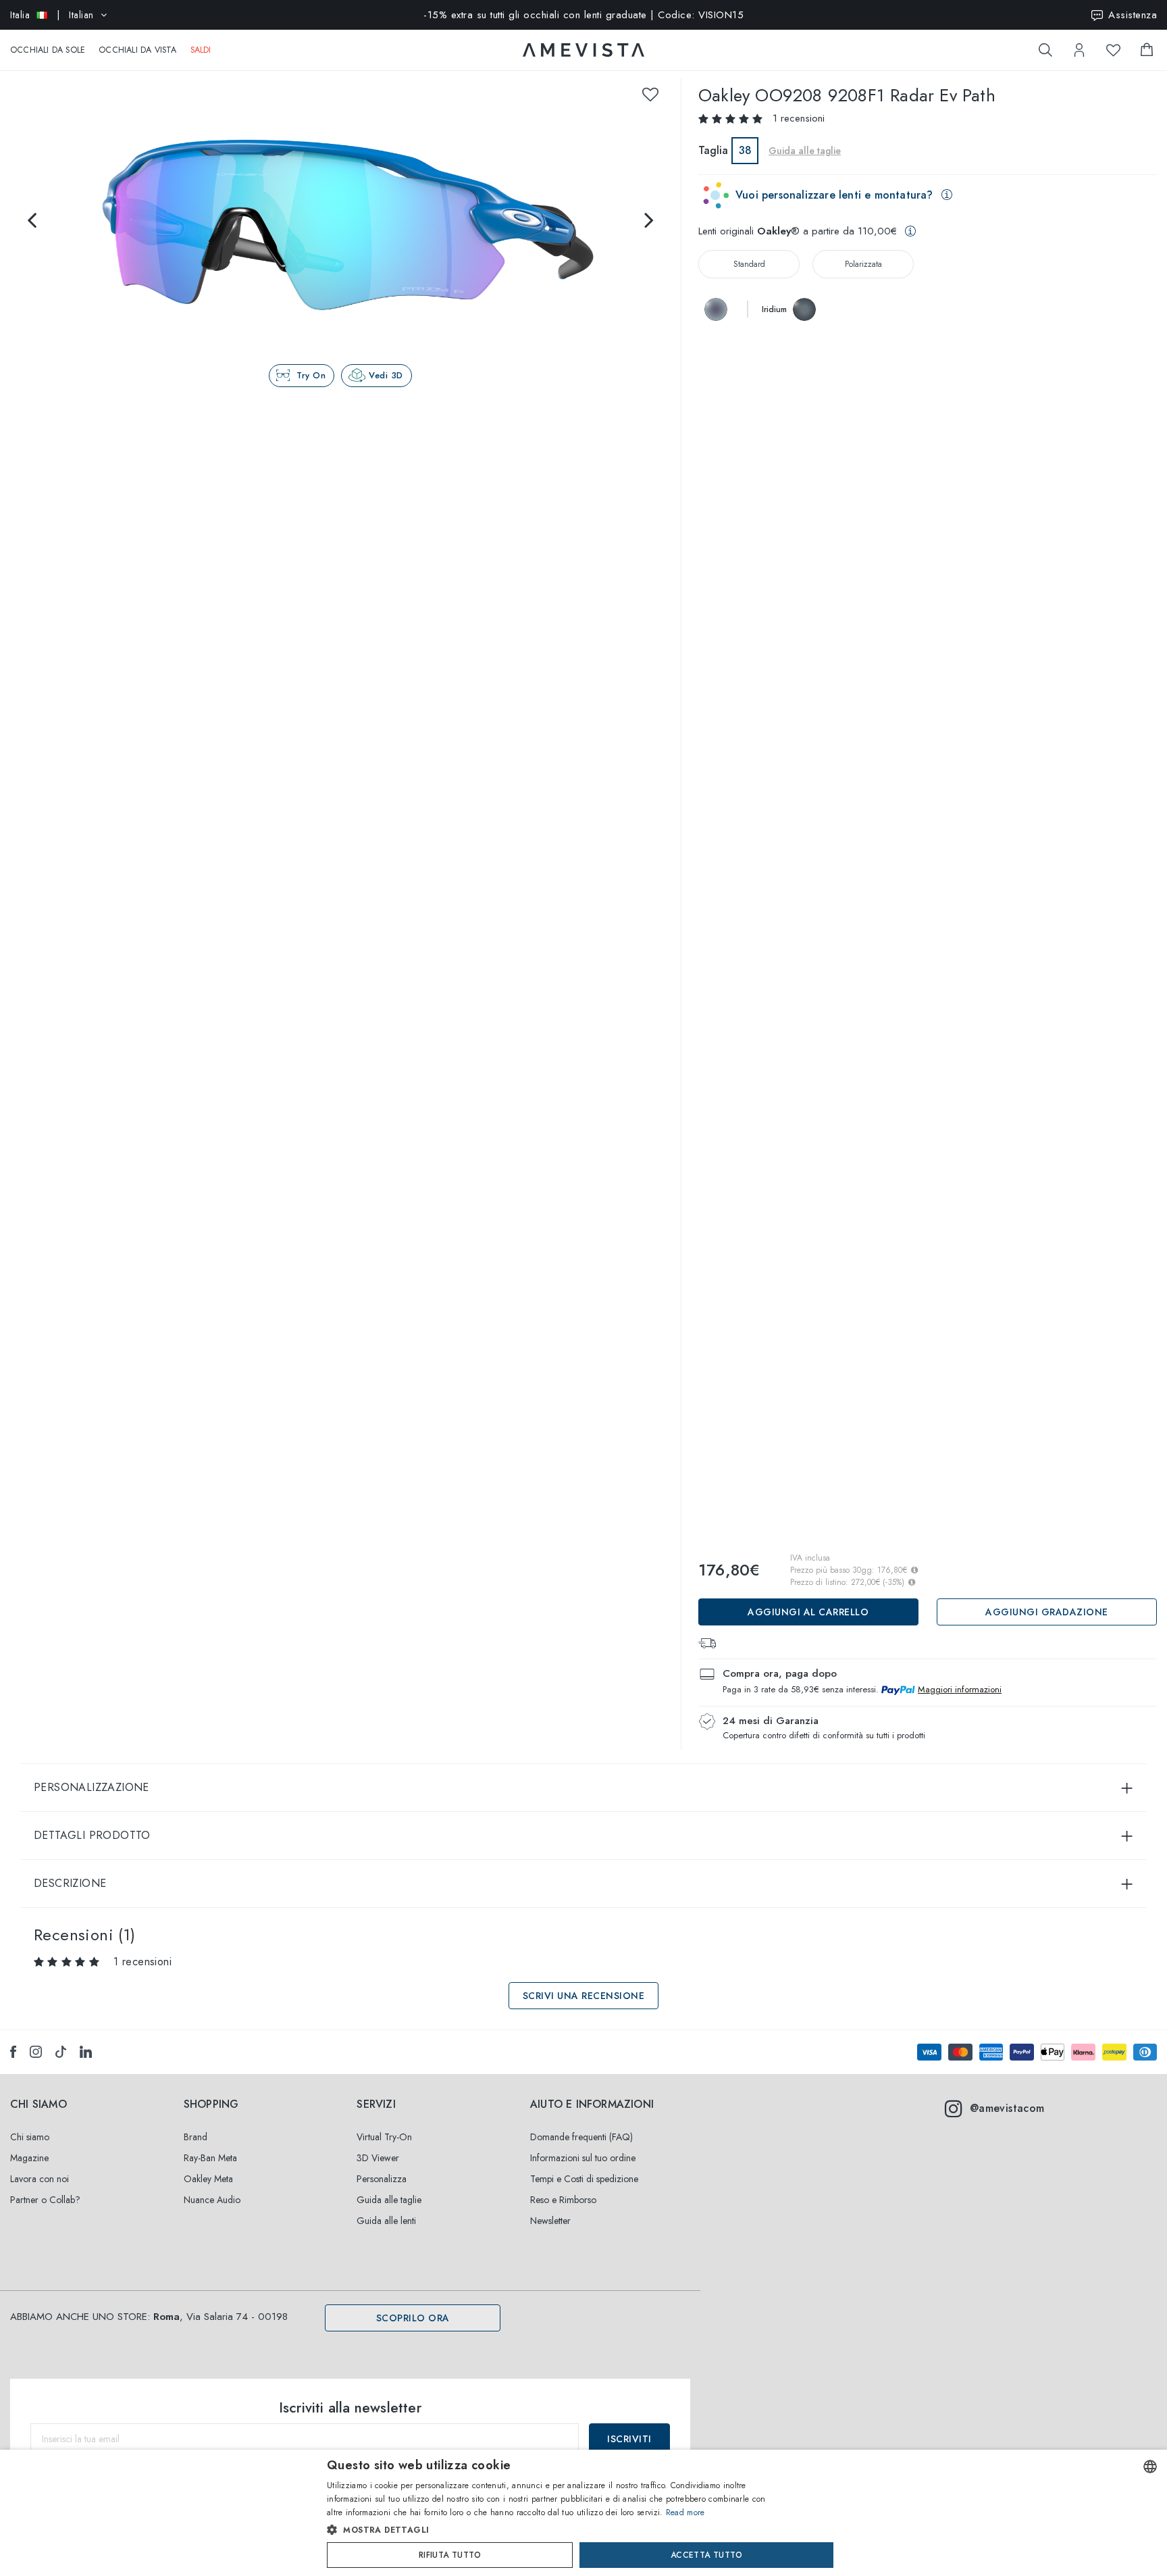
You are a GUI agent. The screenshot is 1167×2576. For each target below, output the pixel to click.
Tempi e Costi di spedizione (584, 2179)
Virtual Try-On (384, 2137)
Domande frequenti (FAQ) (581, 2137)
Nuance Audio (212, 2200)
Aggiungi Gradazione (1047, 1612)
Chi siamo (30, 2137)
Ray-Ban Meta (210, 2158)
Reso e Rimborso (563, 2200)
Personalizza (382, 2179)
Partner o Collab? (45, 2200)
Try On (311, 375)
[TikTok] (61, 2052)
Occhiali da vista (137, 50)
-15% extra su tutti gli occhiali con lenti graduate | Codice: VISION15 (583, 15)
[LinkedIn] (86, 2052)
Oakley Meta (208, 2179)
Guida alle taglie (389, 2200)
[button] (555, 2530)
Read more (685, 2512)
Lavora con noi (40, 2179)
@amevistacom (1007, 2108)
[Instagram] (36, 2052)
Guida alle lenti (386, 2221)
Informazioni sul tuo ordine (583, 2158)
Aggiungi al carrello (808, 1612)
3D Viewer (378, 2158)
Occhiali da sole (48, 50)
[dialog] (583, 2513)
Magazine (29, 2158)
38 (745, 150)
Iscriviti (629, 2439)
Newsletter (550, 2221)
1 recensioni (799, 118)
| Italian (52, 15)
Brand (196, 2137)
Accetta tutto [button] (706, 2555)
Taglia (713, 150)
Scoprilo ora (413, 2318)
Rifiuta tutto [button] (450, 2555)
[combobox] (1150, 2467)
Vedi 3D (386, 375)
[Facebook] (13, 2052)
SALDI (201, 50)
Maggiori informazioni (960, 1689)
